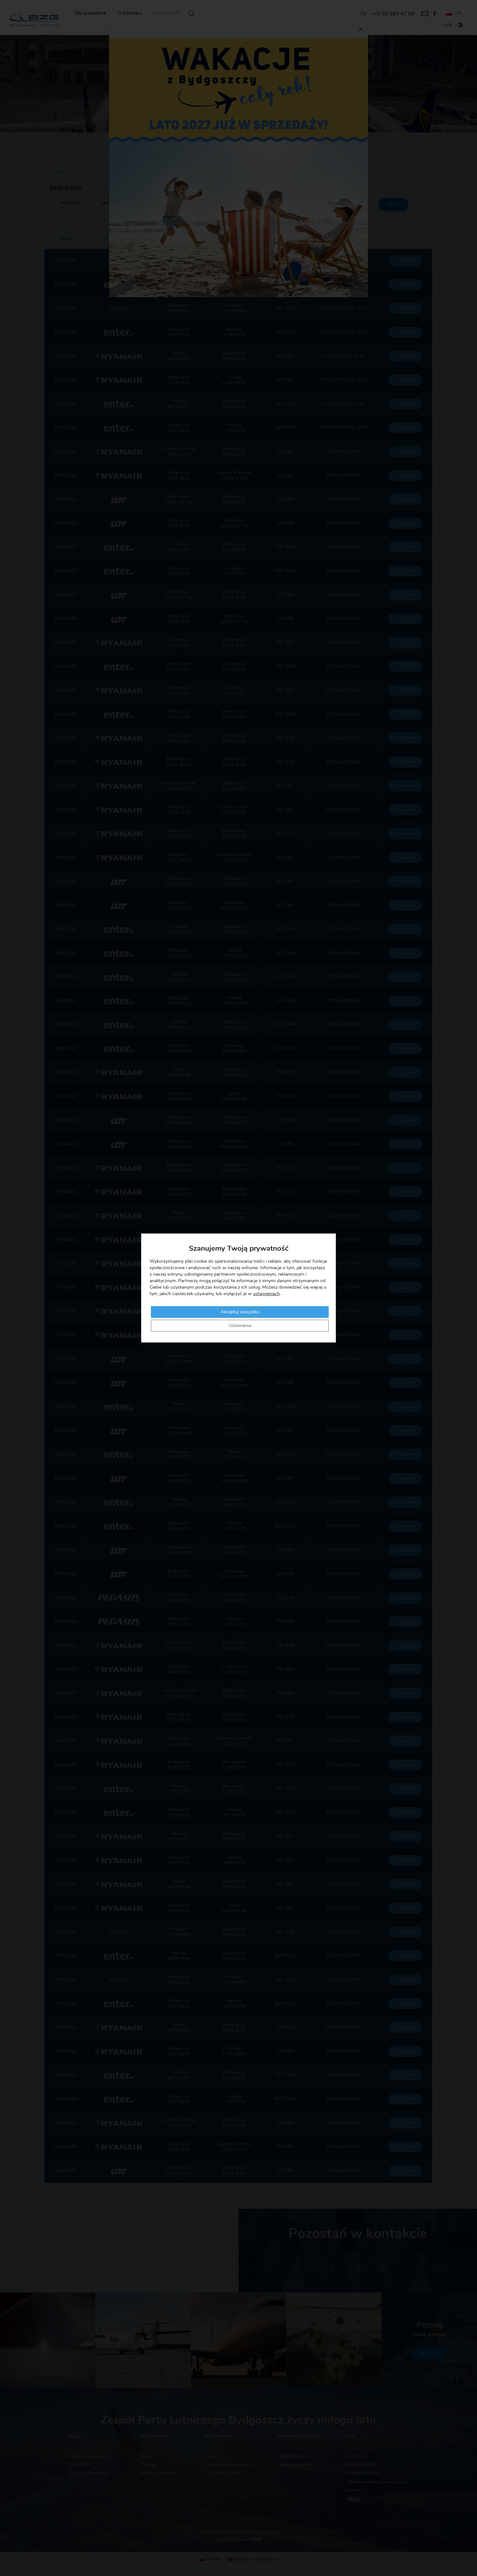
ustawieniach (266, 1294)
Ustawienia (240, 1326)
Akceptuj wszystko (240, 1312)
